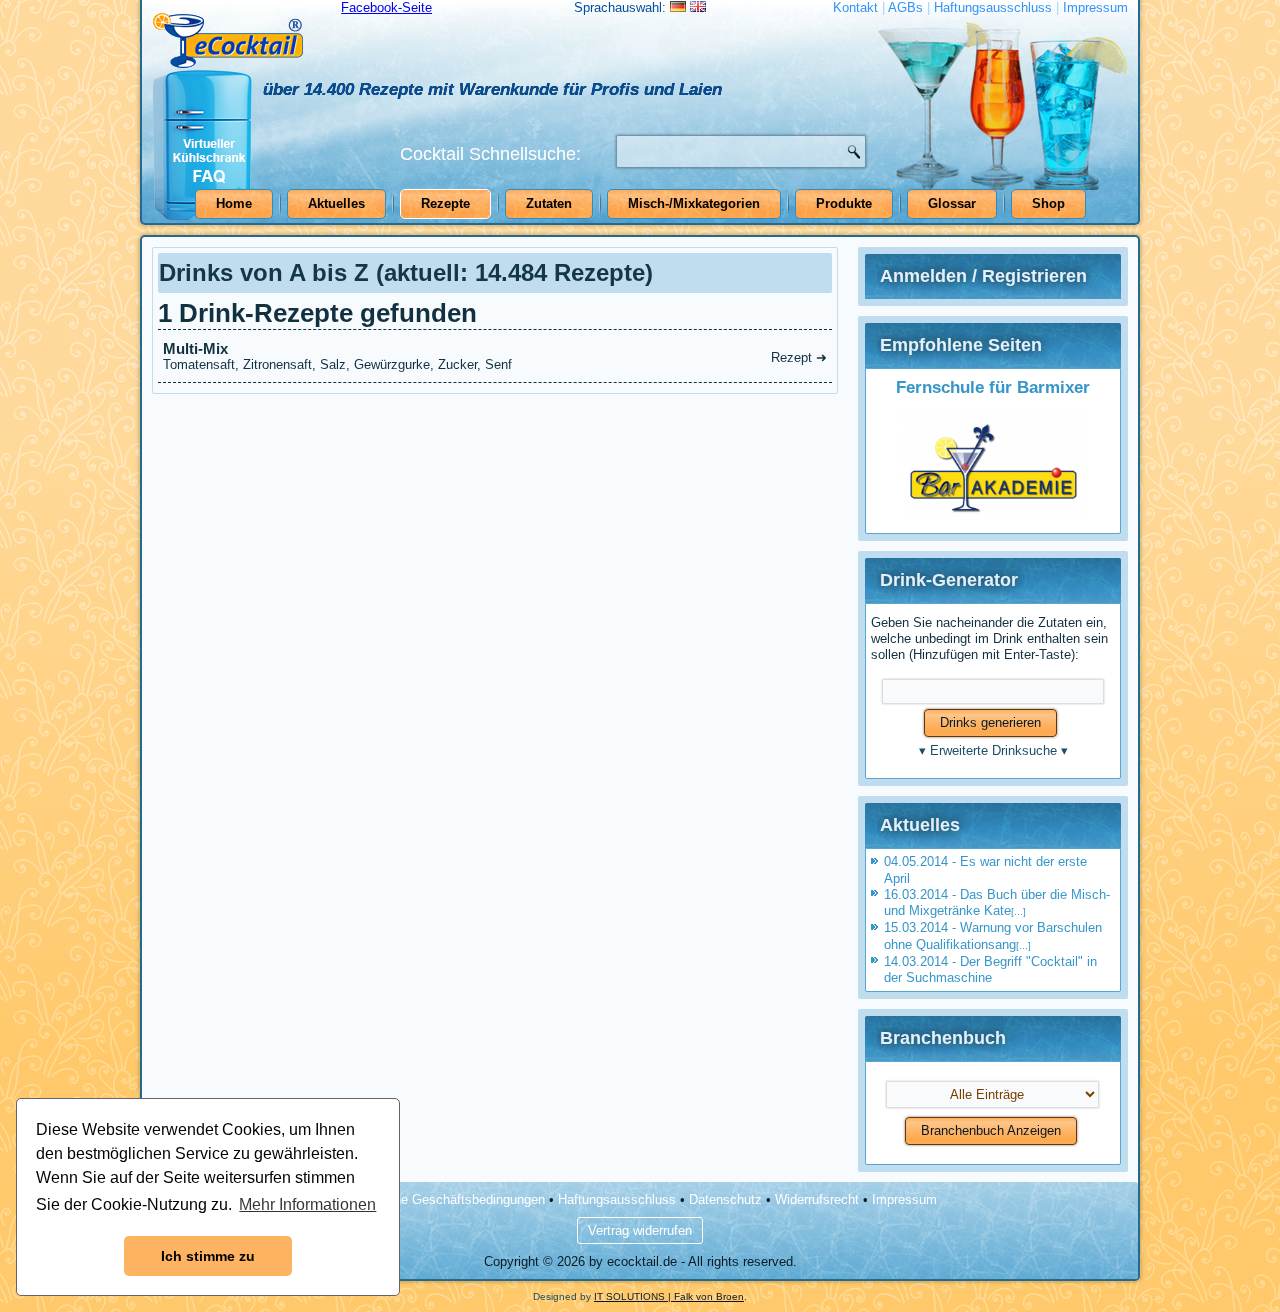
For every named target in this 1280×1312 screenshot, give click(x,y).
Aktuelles (336, 203)
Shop (1048, 203)
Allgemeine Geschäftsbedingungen (444, 1199)
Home (234, 203)
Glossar (952, 203)
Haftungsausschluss (993, 7)
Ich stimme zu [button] (208, 1256)
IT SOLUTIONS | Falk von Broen (669, 1296)
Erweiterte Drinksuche (993, 750)
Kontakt (855, 7)
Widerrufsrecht (817, 1199)
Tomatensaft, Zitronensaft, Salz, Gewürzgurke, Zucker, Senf (495, 356)
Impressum (1095, 7)
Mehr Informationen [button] (307, 1204)
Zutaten (549, 203)
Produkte (844, 203)
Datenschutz (725, 1199)
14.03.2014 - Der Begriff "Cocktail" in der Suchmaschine (990, 969)
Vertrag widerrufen (640, 1230)
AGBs (905, 7)
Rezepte (445, 203)
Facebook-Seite (386, 7)
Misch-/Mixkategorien (694, 203)
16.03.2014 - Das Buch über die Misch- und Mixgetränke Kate (997, 902)
